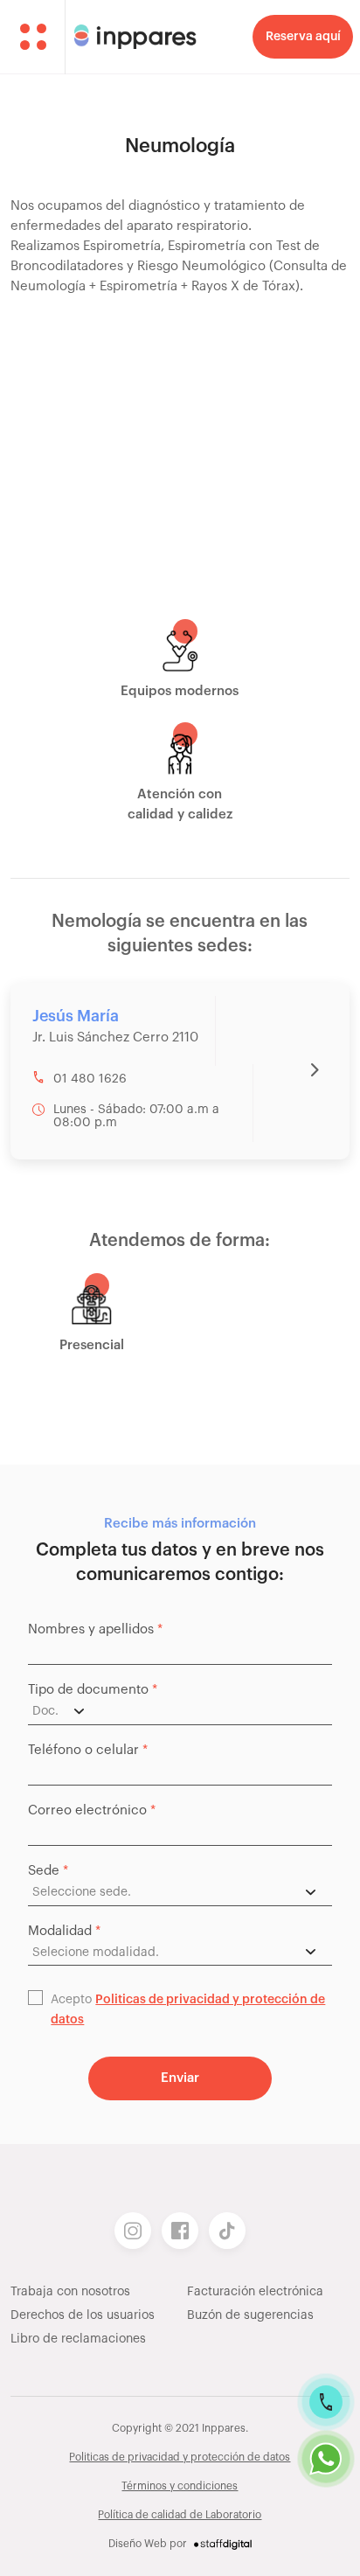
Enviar (180, 2078)
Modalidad (64, 1931)
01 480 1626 (90, 1079)
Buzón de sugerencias (250, 2315)
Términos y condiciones (180, 2486)
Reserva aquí (303, 37)
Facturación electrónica (255, 2292)
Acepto (188, 2010)
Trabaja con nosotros (70, 2292)
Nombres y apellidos (95, 1629)
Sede (48, 1871)
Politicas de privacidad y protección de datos (180, 2457)
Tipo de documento (93, 1690)
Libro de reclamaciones (78, 2339)
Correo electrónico (92, 1810)
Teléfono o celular (88, 1750)
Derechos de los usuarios (83, 2315)
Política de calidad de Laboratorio (180, 2515)
